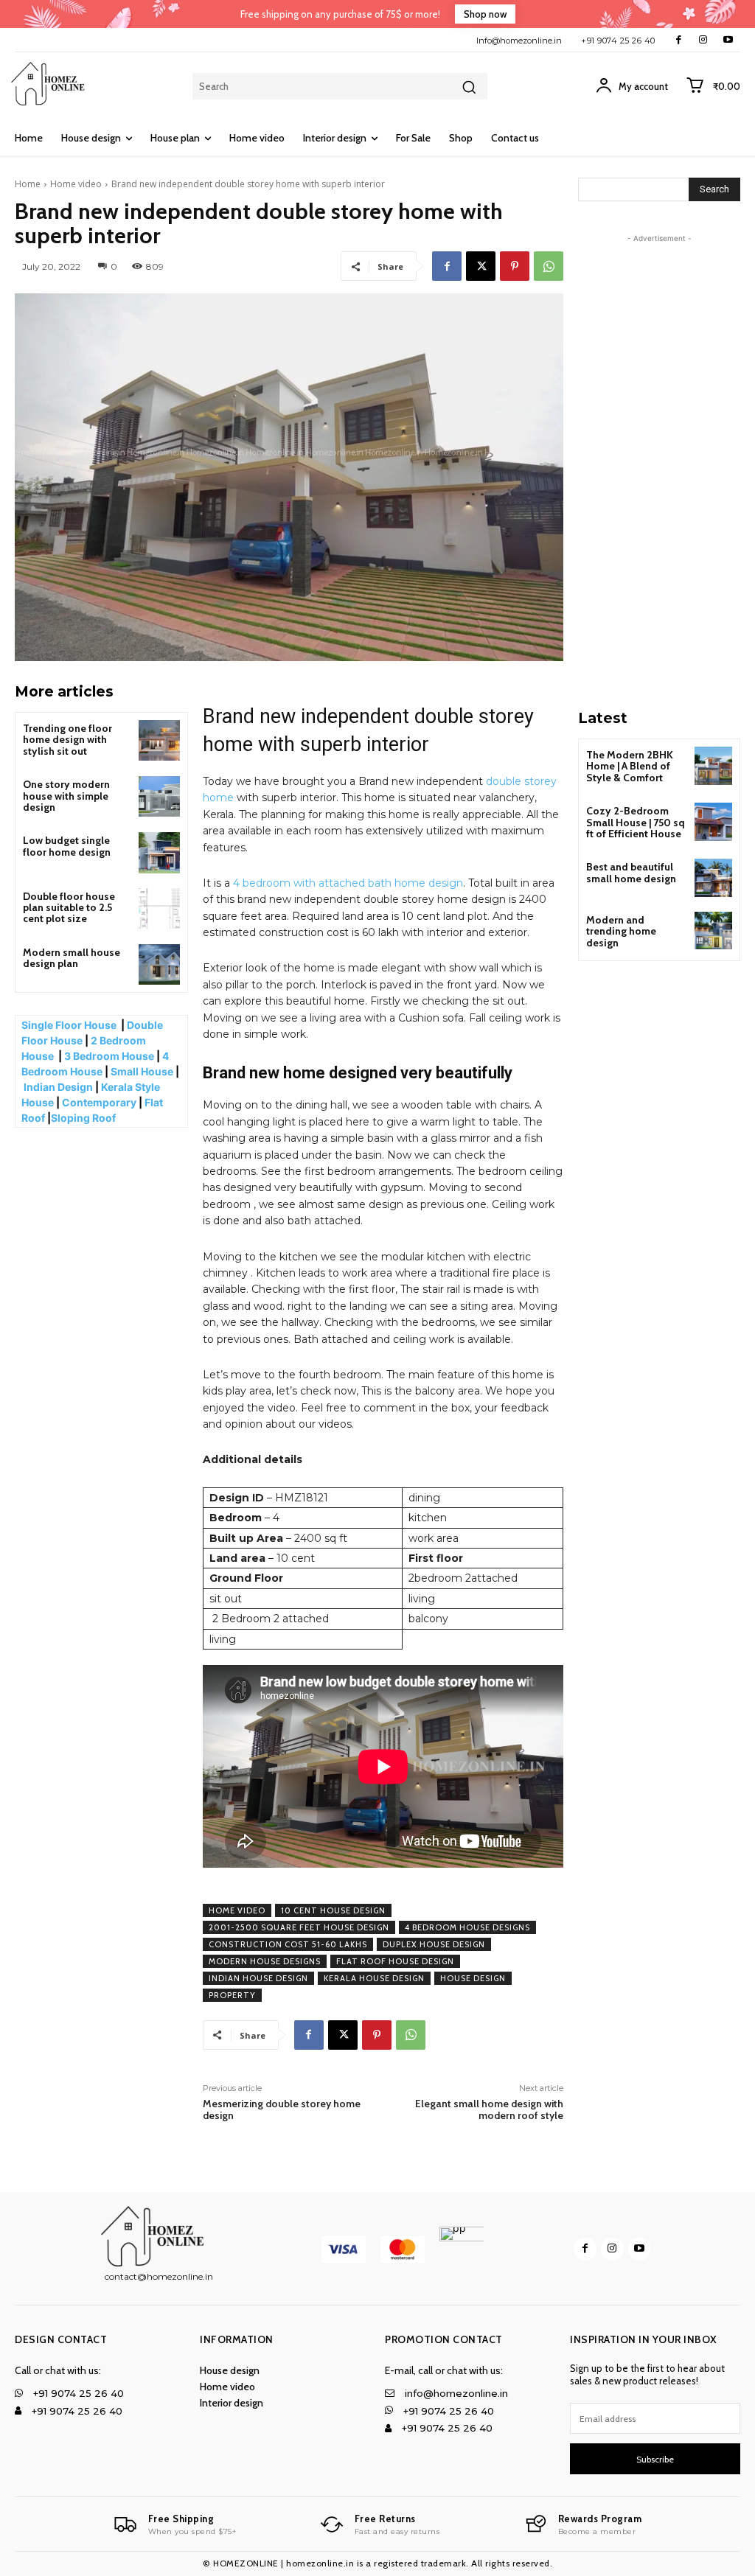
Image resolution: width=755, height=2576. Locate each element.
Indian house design (258, 1978)
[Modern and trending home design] (713, 931)
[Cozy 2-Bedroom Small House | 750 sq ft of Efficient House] (713, 821)
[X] (481, 266)
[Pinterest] (515, 266)
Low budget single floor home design (67, 846)
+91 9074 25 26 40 (618, 41)
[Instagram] (703, 40)
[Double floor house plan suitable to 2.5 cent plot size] (159, 908)
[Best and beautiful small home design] (713, 877)
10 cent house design (333, 1910)
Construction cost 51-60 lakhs (288, 1944)
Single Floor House (70, 1025)
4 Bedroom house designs (467, 1927)
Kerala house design (374, 1978)
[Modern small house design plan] (159, 964)
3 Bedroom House (109, 1056)
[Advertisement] (667, 467)
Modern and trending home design (621, 931)
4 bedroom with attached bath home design (348, 883)
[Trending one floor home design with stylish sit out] (159, 740)
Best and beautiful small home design (631, 872)
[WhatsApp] (549, 266)
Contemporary (99, 1102)
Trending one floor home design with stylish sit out (67, 740)
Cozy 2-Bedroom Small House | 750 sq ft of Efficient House (636, 822)
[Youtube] (728, 40)
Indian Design (58, 1087)
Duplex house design (434, 1944)
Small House (142, 1071)
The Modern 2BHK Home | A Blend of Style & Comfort (630, 766)
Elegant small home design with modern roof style (489, 2110)
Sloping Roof (84, 1118)
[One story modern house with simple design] (159, 796)
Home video (76, 184)
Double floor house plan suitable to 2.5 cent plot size (69, 908)
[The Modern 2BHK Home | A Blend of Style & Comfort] (713, 765)
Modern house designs (265, 1961)
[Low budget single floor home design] (159, 852)
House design (473, 1978)
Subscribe (655, 2459)
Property (232, 1995)
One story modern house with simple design (66, 796)
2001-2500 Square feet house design (299, 1927)
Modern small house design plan (72, 958)
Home (28, 184)
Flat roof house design (395, 1961)
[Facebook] (679, 40)
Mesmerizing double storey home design (282, 2110)
